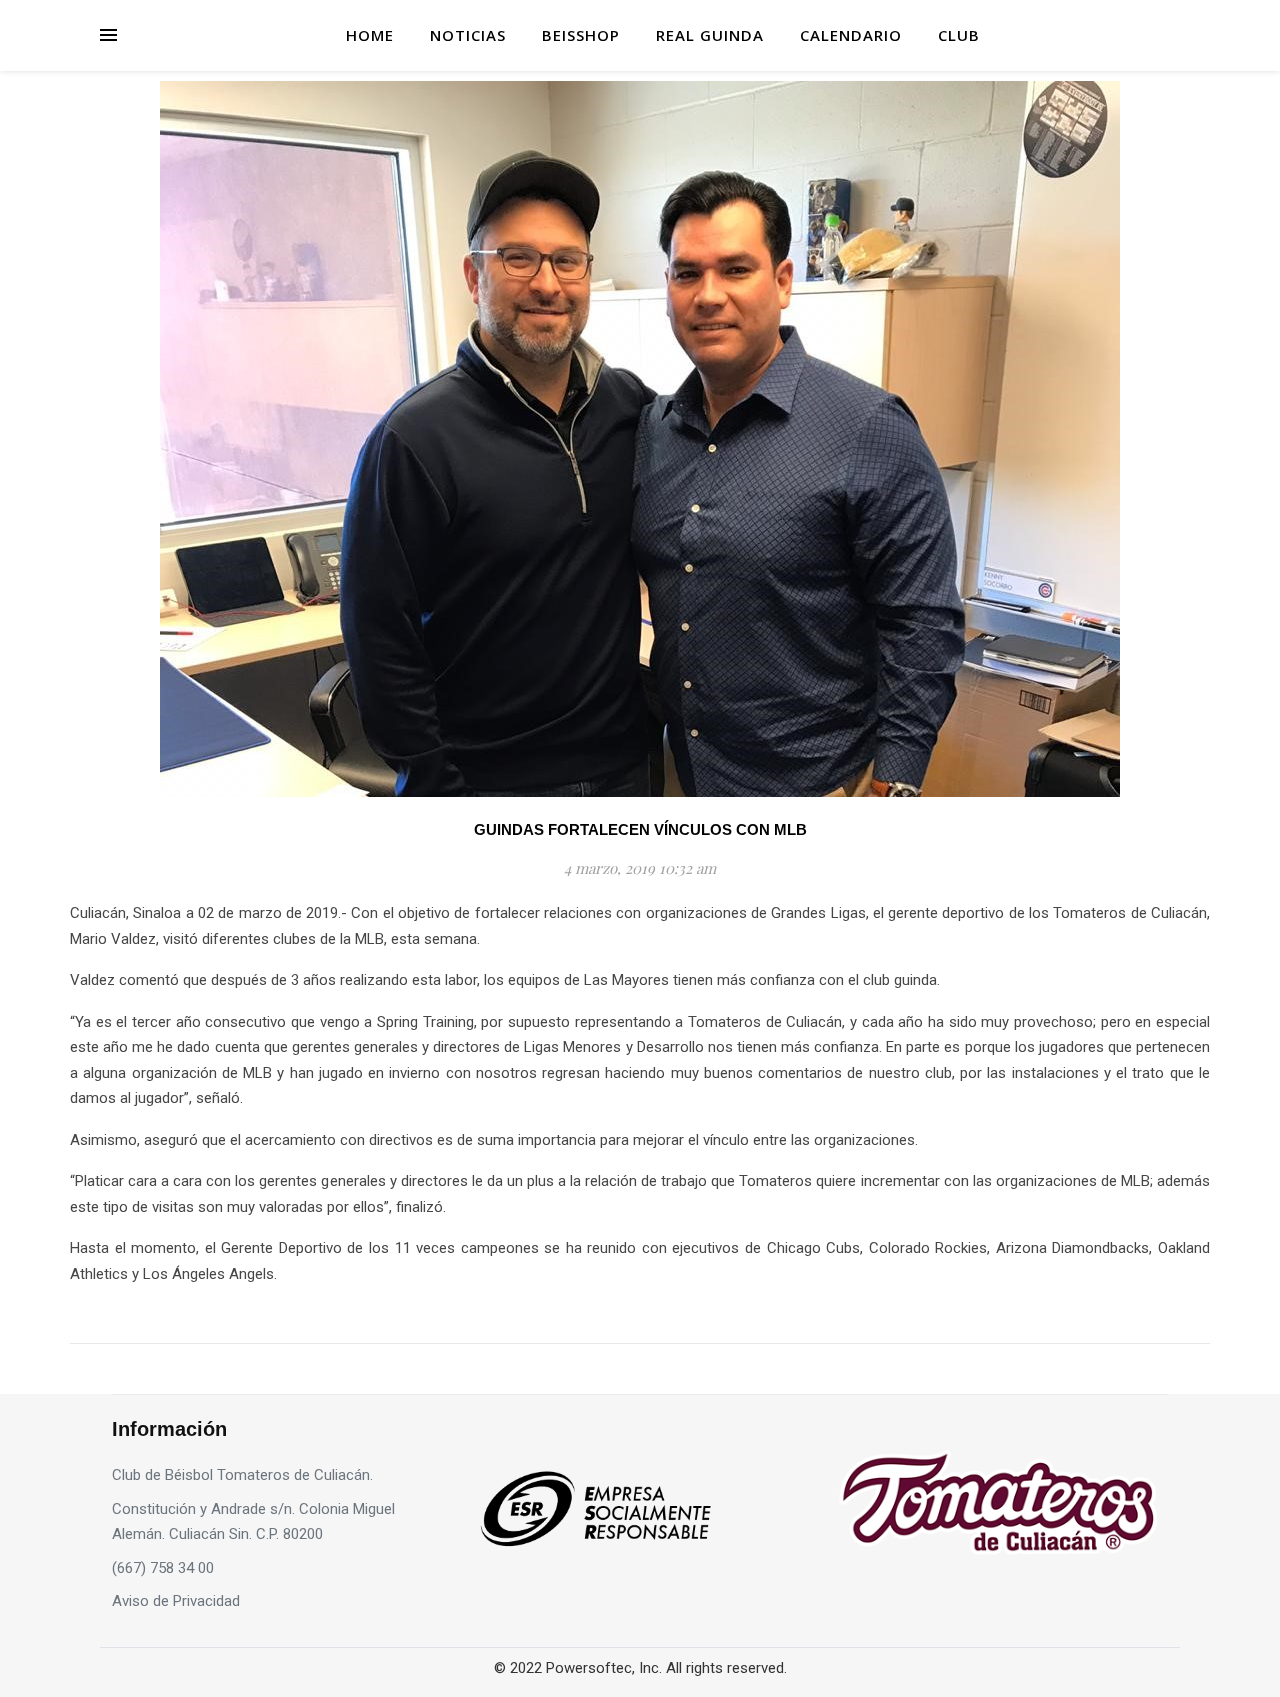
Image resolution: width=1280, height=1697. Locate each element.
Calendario (851, 35)
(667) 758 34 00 (163, 1568)
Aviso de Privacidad (176, 1601)
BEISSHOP (581, 35)
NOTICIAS (468, 35)
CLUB (959, 35)
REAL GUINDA (710, 35)
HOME (370, 35)
